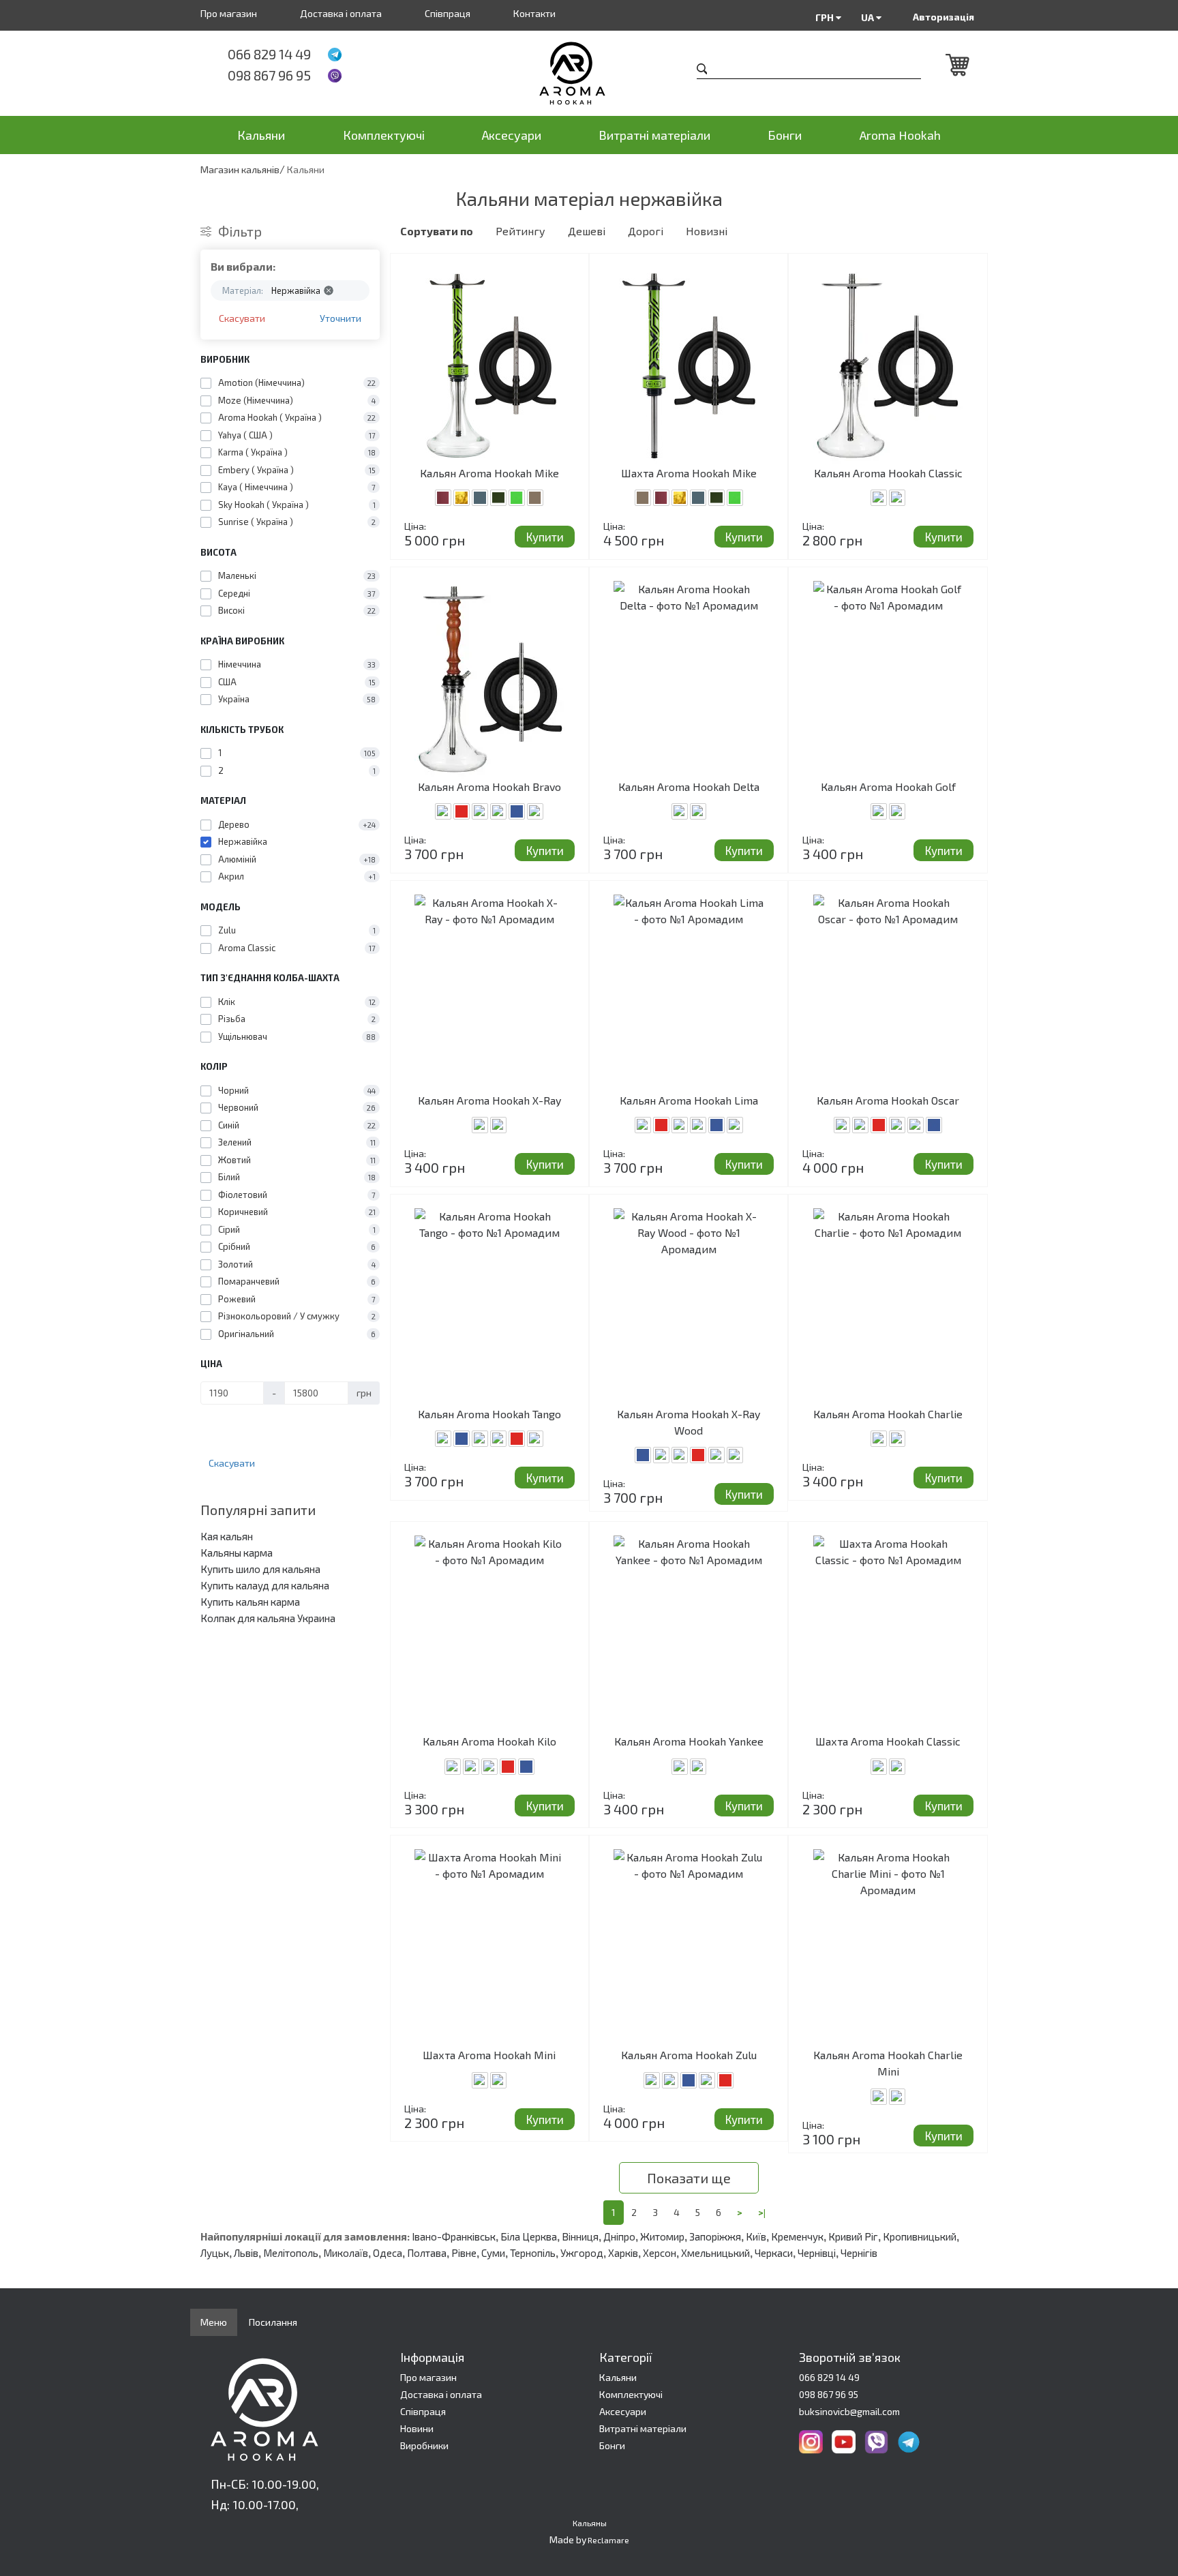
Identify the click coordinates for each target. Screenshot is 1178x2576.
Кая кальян (227, 1536)
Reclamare (608, 2540)
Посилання (273, 2322)
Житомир (662, 2236)
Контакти (534, 13)
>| (762, 2212)
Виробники (424, 2445)
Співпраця (448, 13)
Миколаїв (346, 2253)
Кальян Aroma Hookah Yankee (689, 1741)
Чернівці (817, 2253)
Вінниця (580, 2236)
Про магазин (229, 13)
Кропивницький (920, 2236)
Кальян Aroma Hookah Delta (689, 787)
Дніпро (619, 2236)
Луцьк (215, 2253)
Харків (623, 2253)
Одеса (388, 2253)
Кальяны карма (237, 1553)
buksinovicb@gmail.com (849, 2411)
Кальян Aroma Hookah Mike (489, 473)
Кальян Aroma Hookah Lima (689, 1100)
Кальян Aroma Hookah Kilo (489, 1741)
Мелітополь (291, 2253)
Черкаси (774, 2253)
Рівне (464, 2253)
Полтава (427, 2253)
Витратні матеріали (654, 135)
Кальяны (590, 2523)
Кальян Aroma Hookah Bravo (489, 787)
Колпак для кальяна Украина (268, 1618)
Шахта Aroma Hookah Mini (489, 2055)
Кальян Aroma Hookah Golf (888, 787)
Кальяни (261, 135)
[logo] (589, 73)
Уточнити (341, 318)
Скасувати (242, 318)
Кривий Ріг (853, 2236)
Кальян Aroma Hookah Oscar (888, 1100)
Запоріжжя (715, 2236)
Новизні (707, 231)
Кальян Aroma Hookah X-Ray (489, 1100)
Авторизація (943, 17)
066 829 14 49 (269, 54)
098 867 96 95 (269, 75)
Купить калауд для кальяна (265, 1585)
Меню (214, 2322)
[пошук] (702, 71)
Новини (417, 2428)
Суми (493, 2253)
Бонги (785, 135)
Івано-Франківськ (454, 2236)
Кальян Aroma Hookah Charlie (888, 1414)
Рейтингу (520, 231)
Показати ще (689, 2178)
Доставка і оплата (341, 13)
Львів (246, 2253)
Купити (545, 537)
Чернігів (859, 2253)
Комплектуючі (384, 135)
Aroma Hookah (900, 135)
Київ (756, 2236)
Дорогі (646, 231)
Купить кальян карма (250, 1602)
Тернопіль (533, 2253)
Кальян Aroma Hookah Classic (888, 473)
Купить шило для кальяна (260, 1569)
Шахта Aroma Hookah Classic (888, 1741)
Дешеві (587, 231)
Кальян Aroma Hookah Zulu (689, 2055)
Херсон (660, 2253)
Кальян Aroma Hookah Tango (489, 1414)
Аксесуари (512, 135)
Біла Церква (529, 2236)
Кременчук (797, 2236)
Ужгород (582, 2253)
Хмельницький (715, 2253)
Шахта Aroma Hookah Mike (689, 473)
